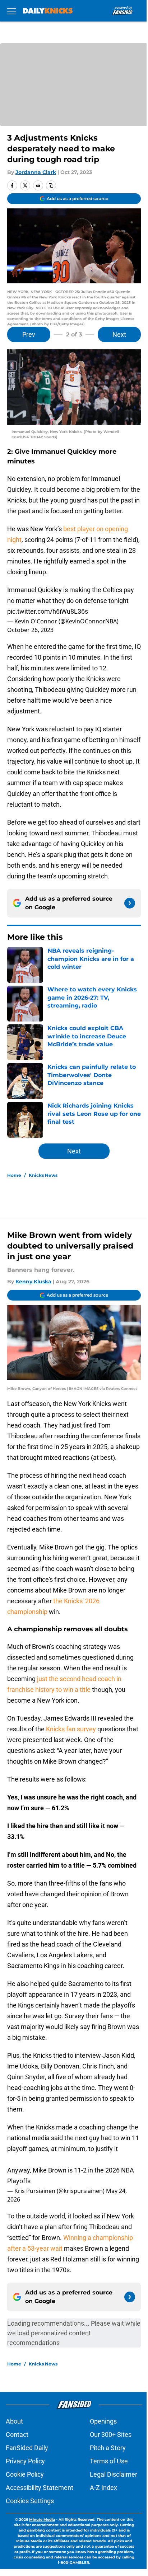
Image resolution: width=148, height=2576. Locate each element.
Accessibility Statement (40, 2488)
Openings (103, 2421)
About (14, 2421)
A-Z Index (103, 2488)
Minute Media (42, 2520)
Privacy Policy (25, 2461)
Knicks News (43, 1175)
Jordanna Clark (36, 172)
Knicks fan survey (71, 1729)
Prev (29, 334)
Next (119, 334)
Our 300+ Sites (111, 2435)
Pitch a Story (108, 2448)
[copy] (51, 185)
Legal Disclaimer (114, 2474)
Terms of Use (109, 2461)
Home (14, 1175)
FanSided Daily (27, 2448)
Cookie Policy (25, 2474)
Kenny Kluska (33, 1282)
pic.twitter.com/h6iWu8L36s (48, 611)
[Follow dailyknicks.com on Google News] (130, 903)
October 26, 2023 (30, 630)
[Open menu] (11, 11)
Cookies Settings (30, 2501)
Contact (17, 2435)
